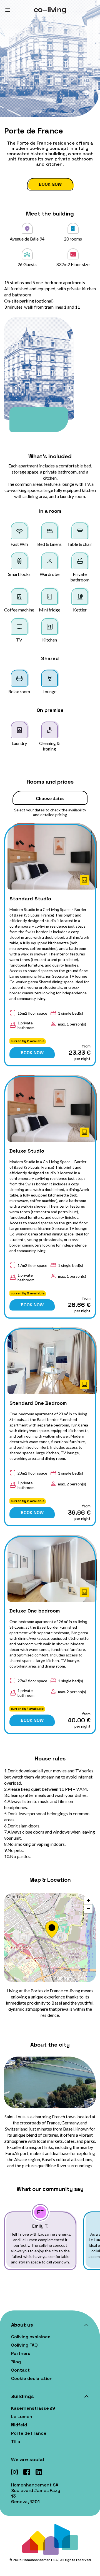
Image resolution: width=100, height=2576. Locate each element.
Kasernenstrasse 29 (33, 2408)
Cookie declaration (32, 2378)
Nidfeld (19, 2425)
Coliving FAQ (24, 2345)
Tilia (16, 2442)
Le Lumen (22, 2417)
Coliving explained (31, 2337)
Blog (16, 2362)
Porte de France (29, 2433)
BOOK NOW (32, 1053)
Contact (20, 2370)
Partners (21, 2353)
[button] (50, 1929)
